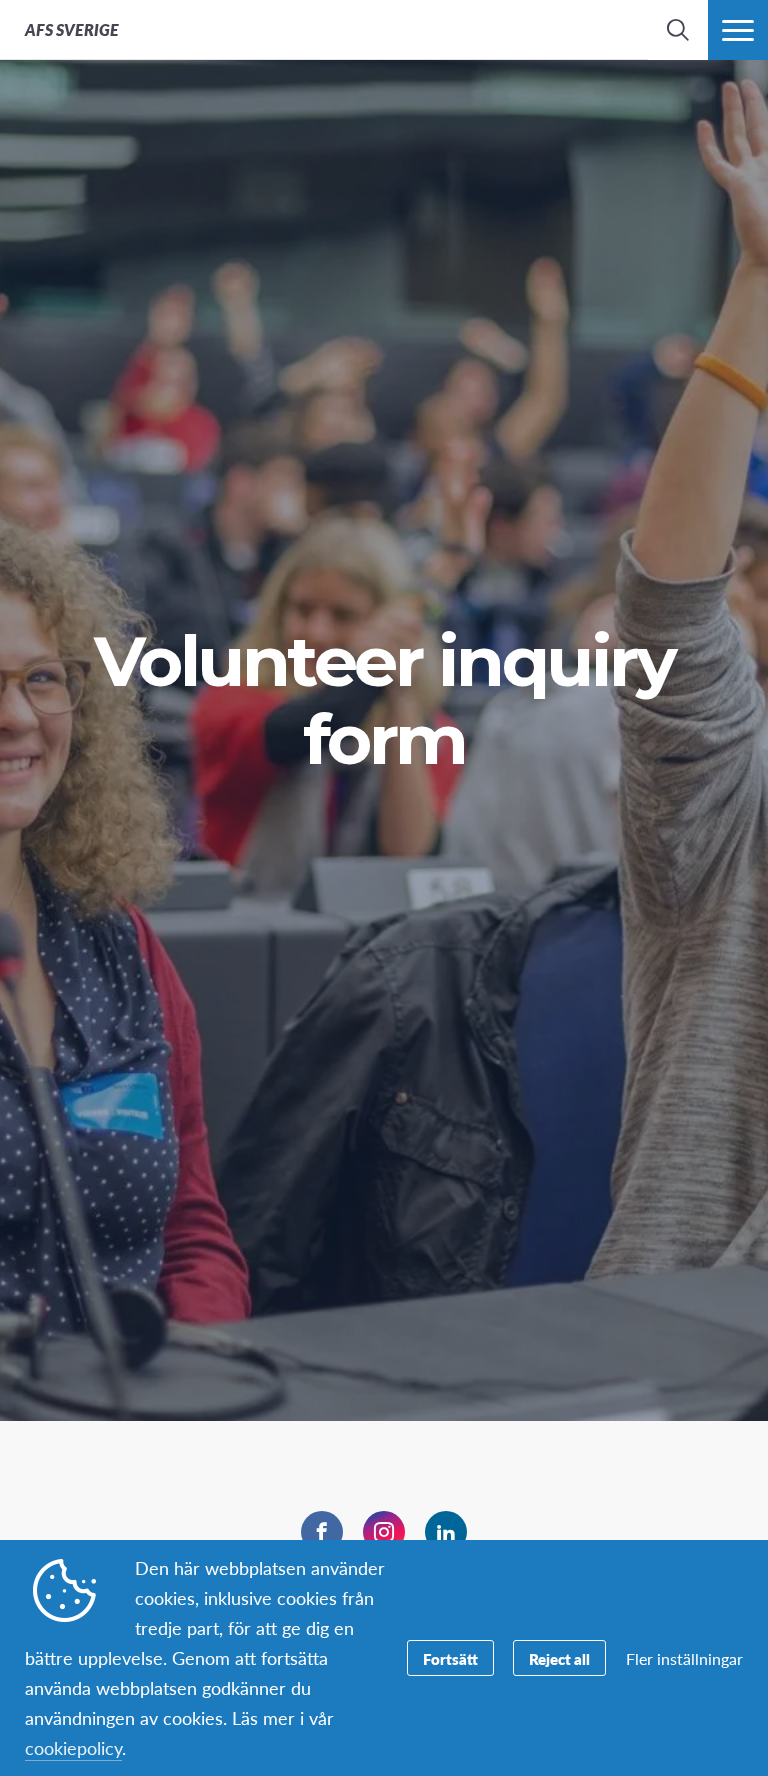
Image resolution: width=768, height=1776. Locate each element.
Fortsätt (450, 1658)
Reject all (559, 1658)
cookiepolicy (73, 1747)
